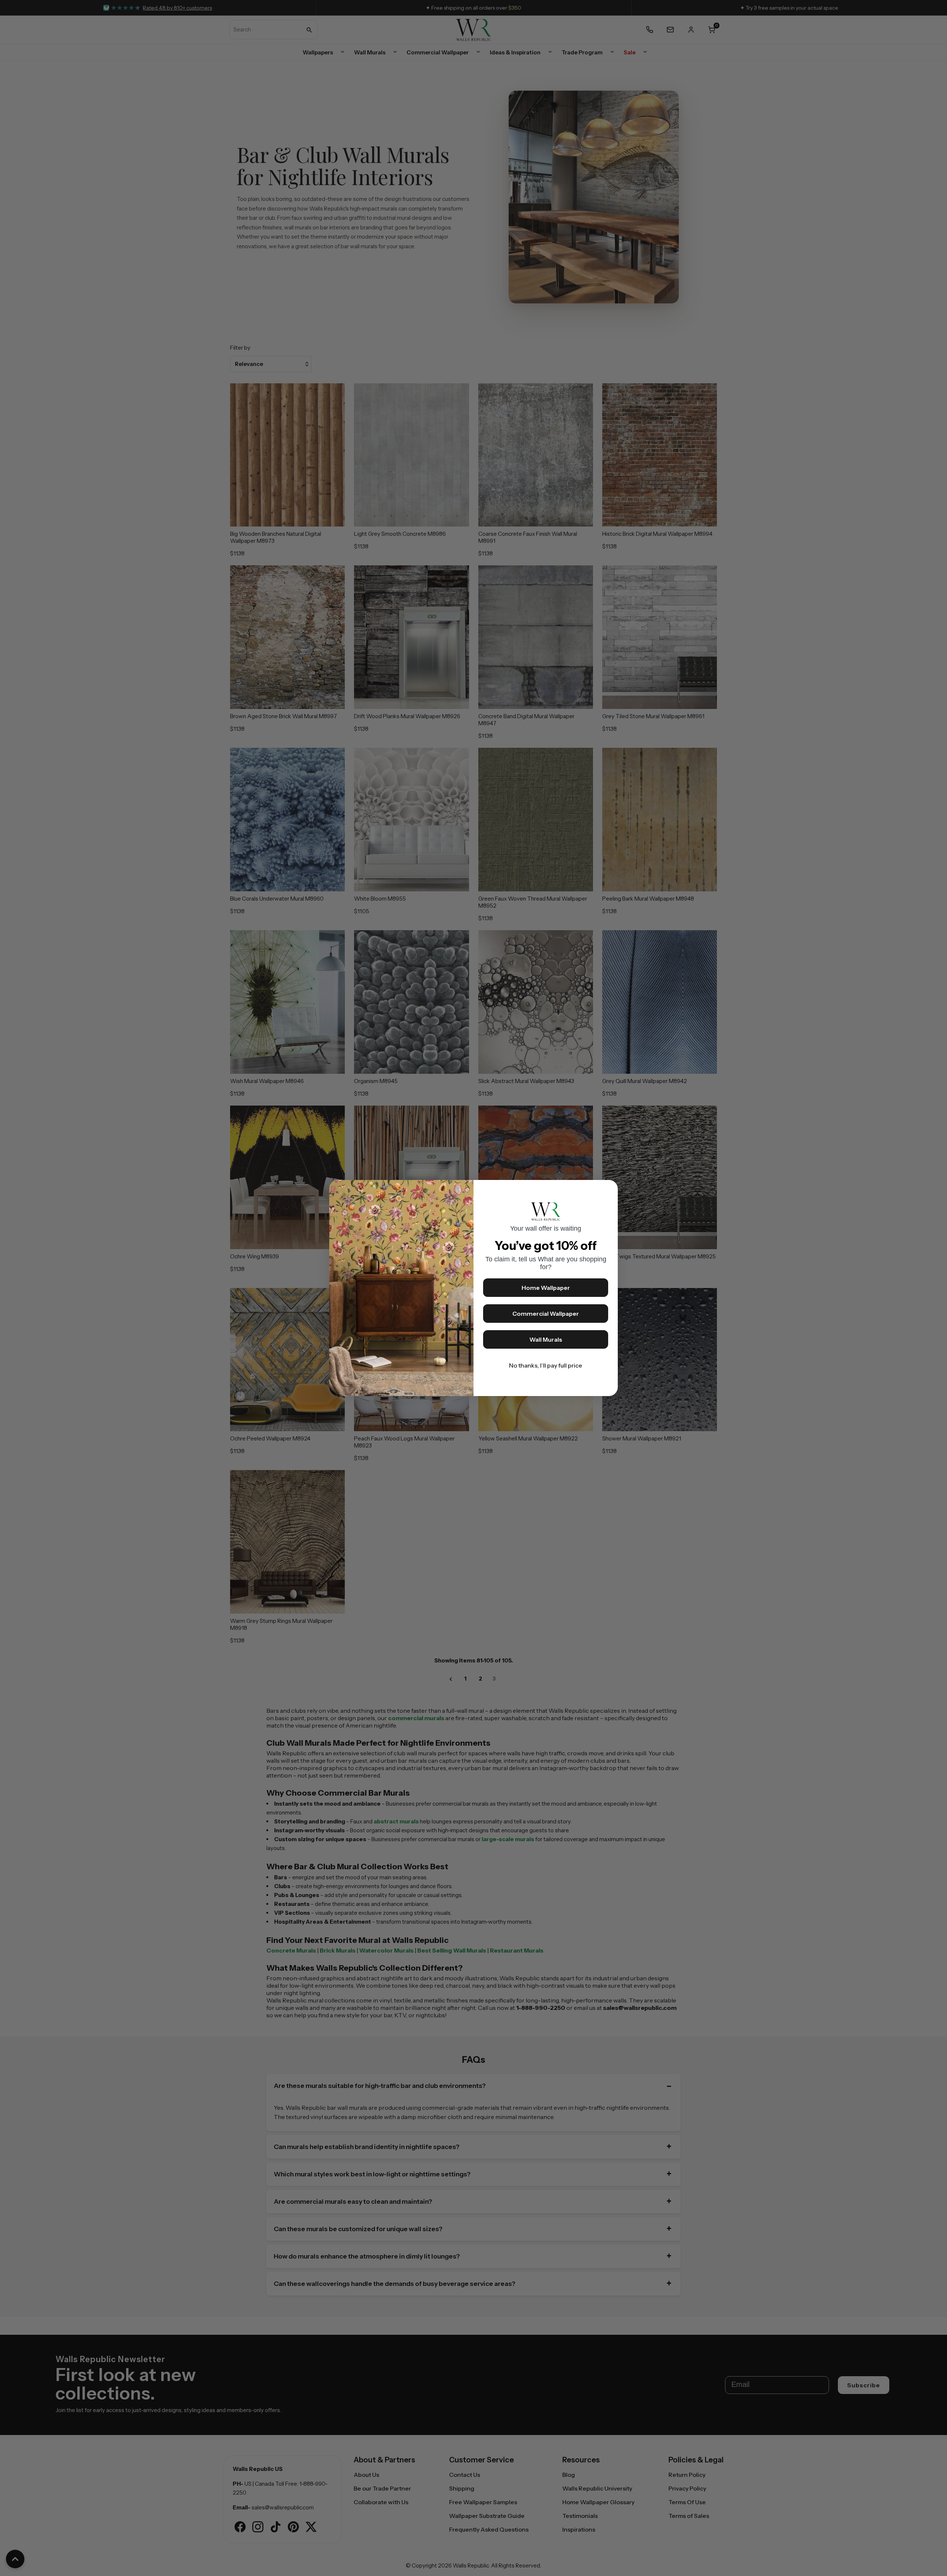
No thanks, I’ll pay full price (546, 1365)
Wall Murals (546, 1339)
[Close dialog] (609, 1189)
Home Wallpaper (546, 1288)
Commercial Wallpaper (546, 1314)
